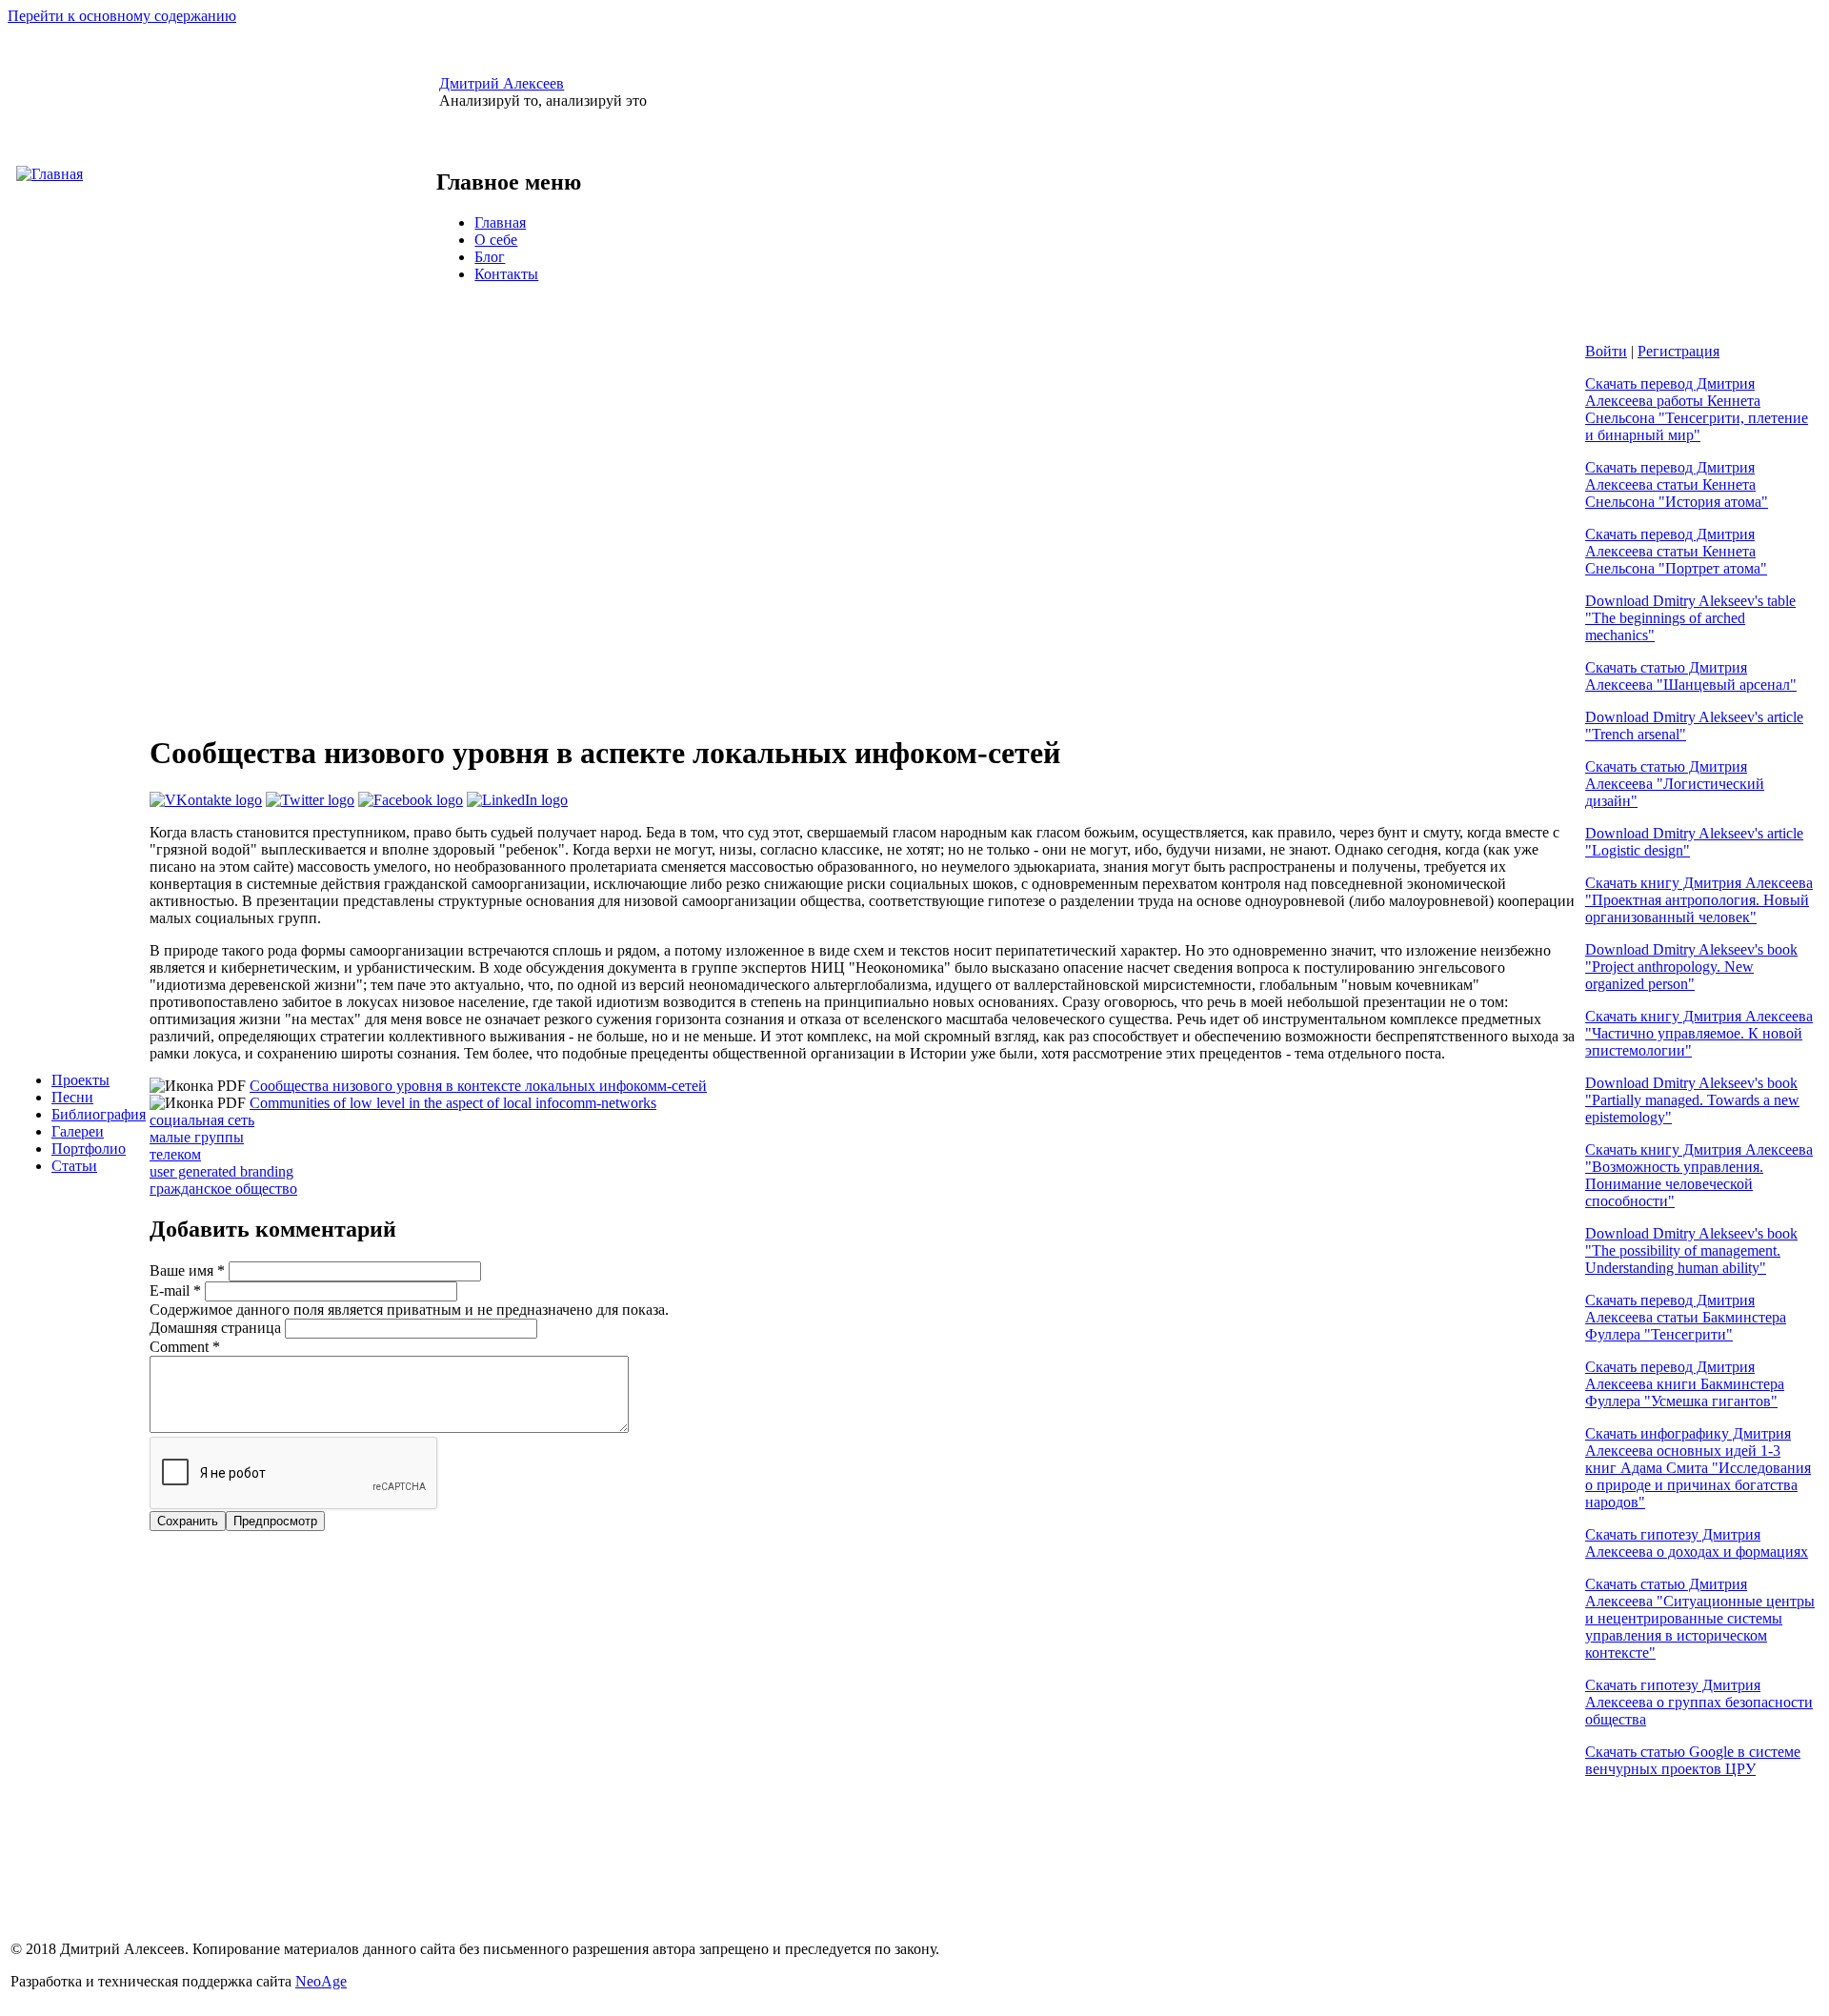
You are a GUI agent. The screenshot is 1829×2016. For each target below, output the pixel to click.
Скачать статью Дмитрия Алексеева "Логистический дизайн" (1675, 784)
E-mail (175, 1290)
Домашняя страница (217, 1328)
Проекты (80, 1080)
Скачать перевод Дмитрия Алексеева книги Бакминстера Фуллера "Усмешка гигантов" (1685, 1384)
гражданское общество (223, 1189)
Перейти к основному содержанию (122, 16)
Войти (1606, 351)
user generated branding (221, 1171)
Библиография (99, 1114)
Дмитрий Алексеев (502, 83)
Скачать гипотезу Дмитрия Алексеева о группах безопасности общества (1699, 1702)
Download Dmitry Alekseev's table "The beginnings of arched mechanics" (1690, 618)
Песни (72, 1097)
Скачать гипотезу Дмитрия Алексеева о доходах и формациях (1697, 1543)
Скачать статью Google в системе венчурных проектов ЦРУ (1693, 1760)
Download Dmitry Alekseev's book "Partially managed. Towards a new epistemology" (1692, 1100)
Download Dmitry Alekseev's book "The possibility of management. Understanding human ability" (1691, 1250)
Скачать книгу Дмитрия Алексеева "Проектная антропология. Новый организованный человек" (1699, 900)
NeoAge (321, 1981)
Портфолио (89, 1149)
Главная (500, 222)
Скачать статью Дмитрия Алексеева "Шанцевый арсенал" (1691, 676)
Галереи (78, 1131)
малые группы (197, 1137)
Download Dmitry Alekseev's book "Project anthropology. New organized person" (1691, 967)
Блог (490, 257)
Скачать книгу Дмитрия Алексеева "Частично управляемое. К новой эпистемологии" (1699, 1033)
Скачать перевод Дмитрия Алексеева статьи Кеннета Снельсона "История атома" (1677, 484)
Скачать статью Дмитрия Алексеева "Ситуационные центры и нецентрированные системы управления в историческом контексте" (1700, 1618)
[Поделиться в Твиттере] (310, 800)
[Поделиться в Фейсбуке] (411, 800)
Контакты (506, 274)
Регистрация (1678, 351)
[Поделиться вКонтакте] (206, 800)
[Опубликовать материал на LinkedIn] (517, 800)
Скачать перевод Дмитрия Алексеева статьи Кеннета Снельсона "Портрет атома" (1676, 551)
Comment (185, 1347)
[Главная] (50, 174)
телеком (175, 1154)
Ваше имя (187, 1270)
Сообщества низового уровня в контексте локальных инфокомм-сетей (478, 1086)
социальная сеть (202, 1120)
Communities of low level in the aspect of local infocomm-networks (453, 1103)
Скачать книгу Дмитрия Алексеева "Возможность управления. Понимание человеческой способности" (1699, 1175)
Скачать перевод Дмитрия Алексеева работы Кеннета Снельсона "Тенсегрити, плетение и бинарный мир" (1697, 409)
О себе (496, 240)
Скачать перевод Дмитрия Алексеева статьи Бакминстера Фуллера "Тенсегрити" (1686, 1317)
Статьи (74, 1166)
